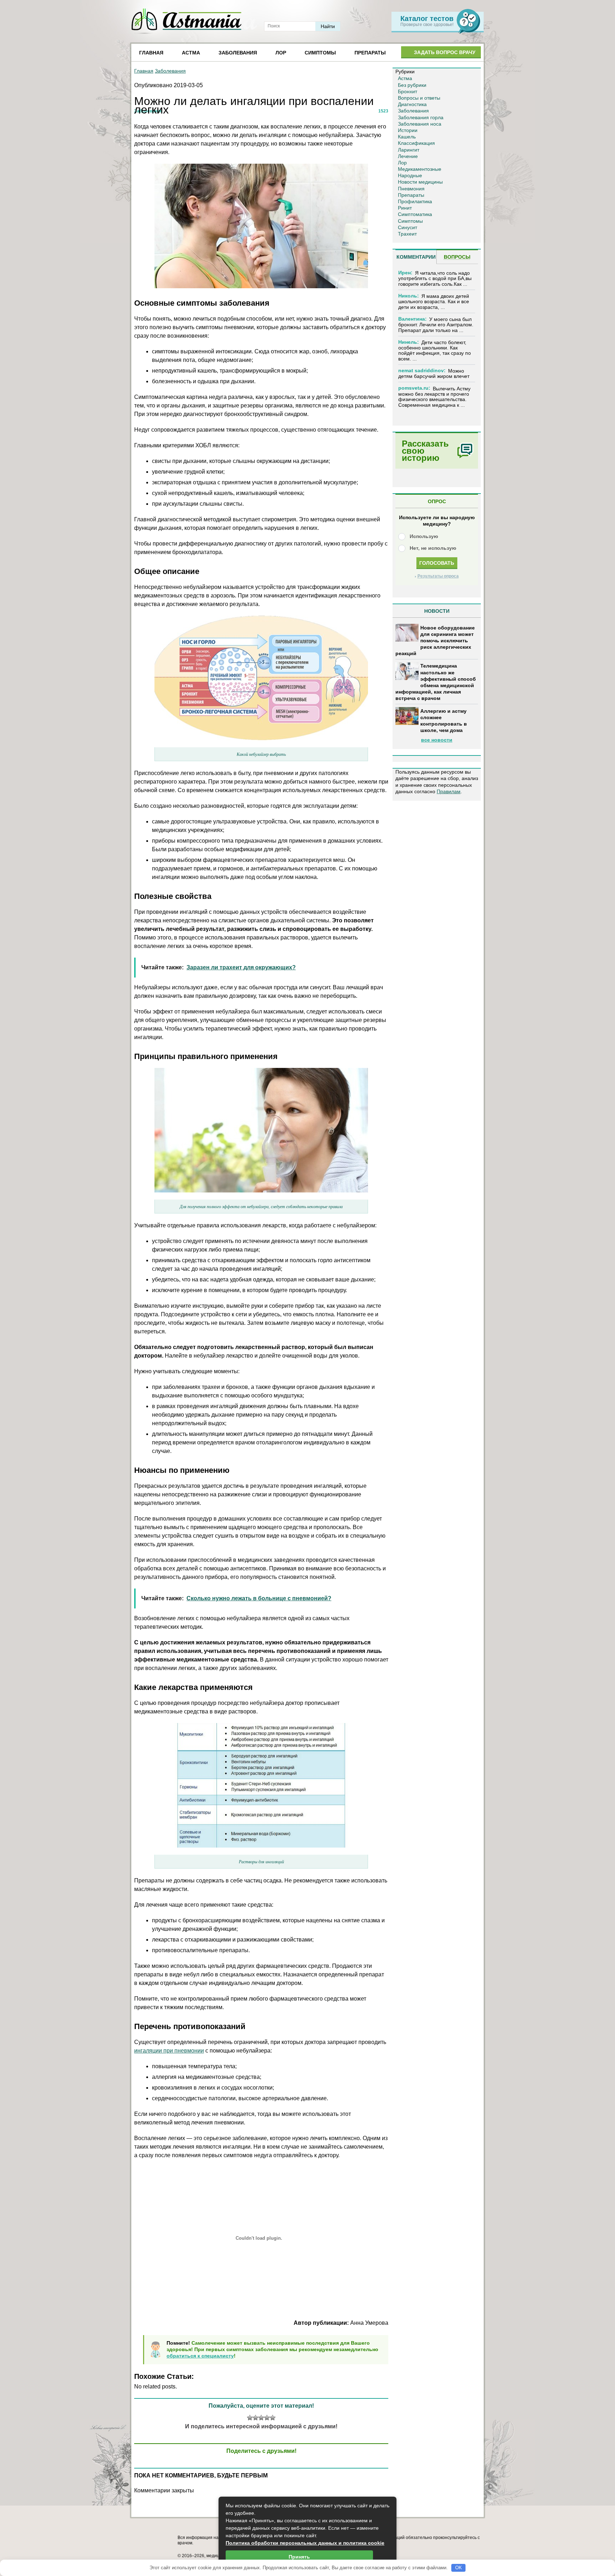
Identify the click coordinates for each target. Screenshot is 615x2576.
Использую (424, 536)
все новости (437, 740)
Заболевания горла (421, 117)
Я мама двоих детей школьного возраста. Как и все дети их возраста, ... (434, 302)
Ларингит (409, 150)
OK (459, 2568)
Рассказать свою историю (425, 451)
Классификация (416, 143)
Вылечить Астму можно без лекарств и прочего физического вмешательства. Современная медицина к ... (434, 397)
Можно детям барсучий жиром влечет (434, 373)
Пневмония (411, 189)
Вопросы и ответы (419, 98)
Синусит (408, 227)
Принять (299, 2557)
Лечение (408, 156)
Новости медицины (420, 182)
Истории (408, 130)
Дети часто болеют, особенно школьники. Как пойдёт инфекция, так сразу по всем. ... (435, 351)
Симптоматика (415, 214)
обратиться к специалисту (200, 2356)
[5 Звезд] (273, 2418)
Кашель (407, 137)
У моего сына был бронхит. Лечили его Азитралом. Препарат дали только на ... (436, 325)
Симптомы (320, 53)
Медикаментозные (420, 169)
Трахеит (407, 234)
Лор (281, 53)
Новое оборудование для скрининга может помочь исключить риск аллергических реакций (435, 641)
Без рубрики (412, 85)
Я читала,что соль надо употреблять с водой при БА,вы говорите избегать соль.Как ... (435, 278)
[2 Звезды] (256, 2418)
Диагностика (412, 104)
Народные (410, 175)
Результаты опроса (438, 576)
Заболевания (238, 53)
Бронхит (408, 91)
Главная (151, 53)
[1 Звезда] (250, 2418)
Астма (191, 53)
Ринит (405, 208)
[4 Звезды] (267, 2418)
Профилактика (415, 201)
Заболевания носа (420, 124)
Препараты (370, 53)
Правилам (449, 791)
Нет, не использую (433, 548)
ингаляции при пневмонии (169, 2051)
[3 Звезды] (261, 2418)
